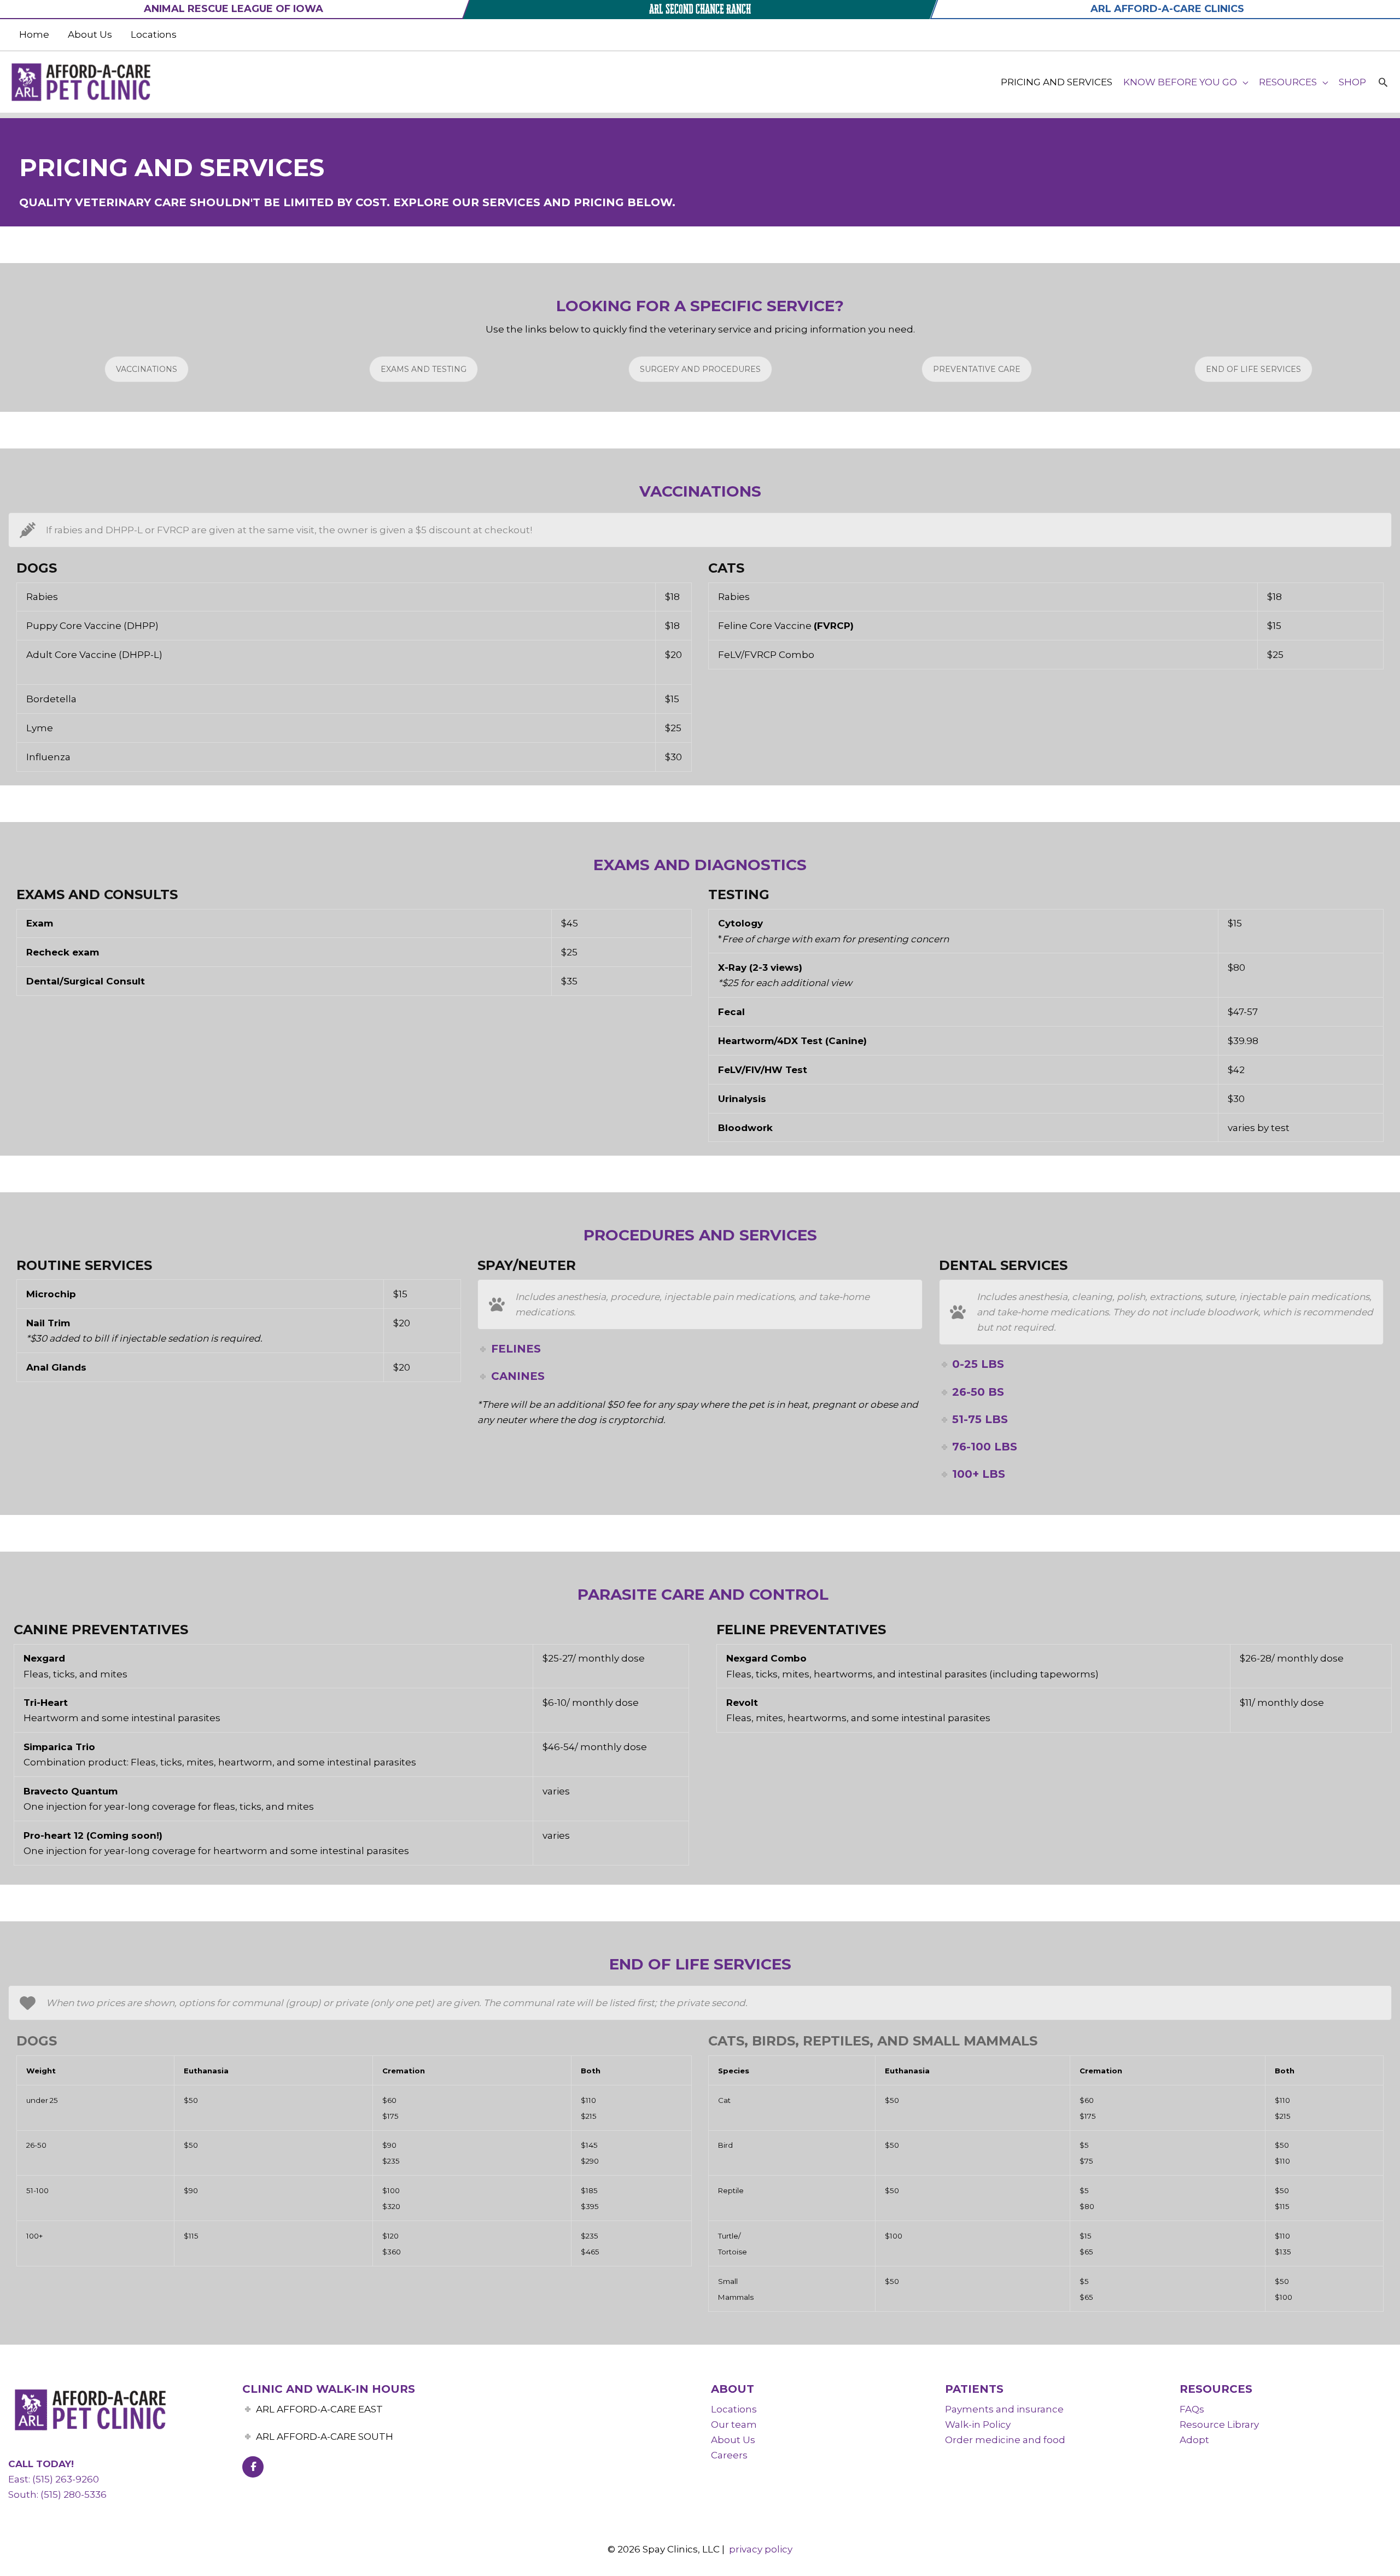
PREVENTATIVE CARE (977, 369)
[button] (1383, 82)
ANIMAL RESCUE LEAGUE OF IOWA (234, 9)
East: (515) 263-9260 (54, 2479)
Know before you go (1180, 82)
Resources (1288, 82)
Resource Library (1219, 2425)
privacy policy (761, 2549)
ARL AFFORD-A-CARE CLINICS (1167, 9)
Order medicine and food (1005, 2440)
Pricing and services (1057, 82)
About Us (90, 34)
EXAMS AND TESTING (424, 369)
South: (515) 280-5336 (57, 2495)
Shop (1352, 82)
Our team (734, 2425)
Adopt (1194, 2440)
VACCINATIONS (147, 369)
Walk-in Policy (978, 2425)
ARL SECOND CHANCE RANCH (700, 9)
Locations (154, 34)
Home (34, 34)
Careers (729, 2455)
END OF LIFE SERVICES (1253, 369)
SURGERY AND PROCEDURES (700, 369)
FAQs (1192, 2409)
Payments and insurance (1004, 2409)
